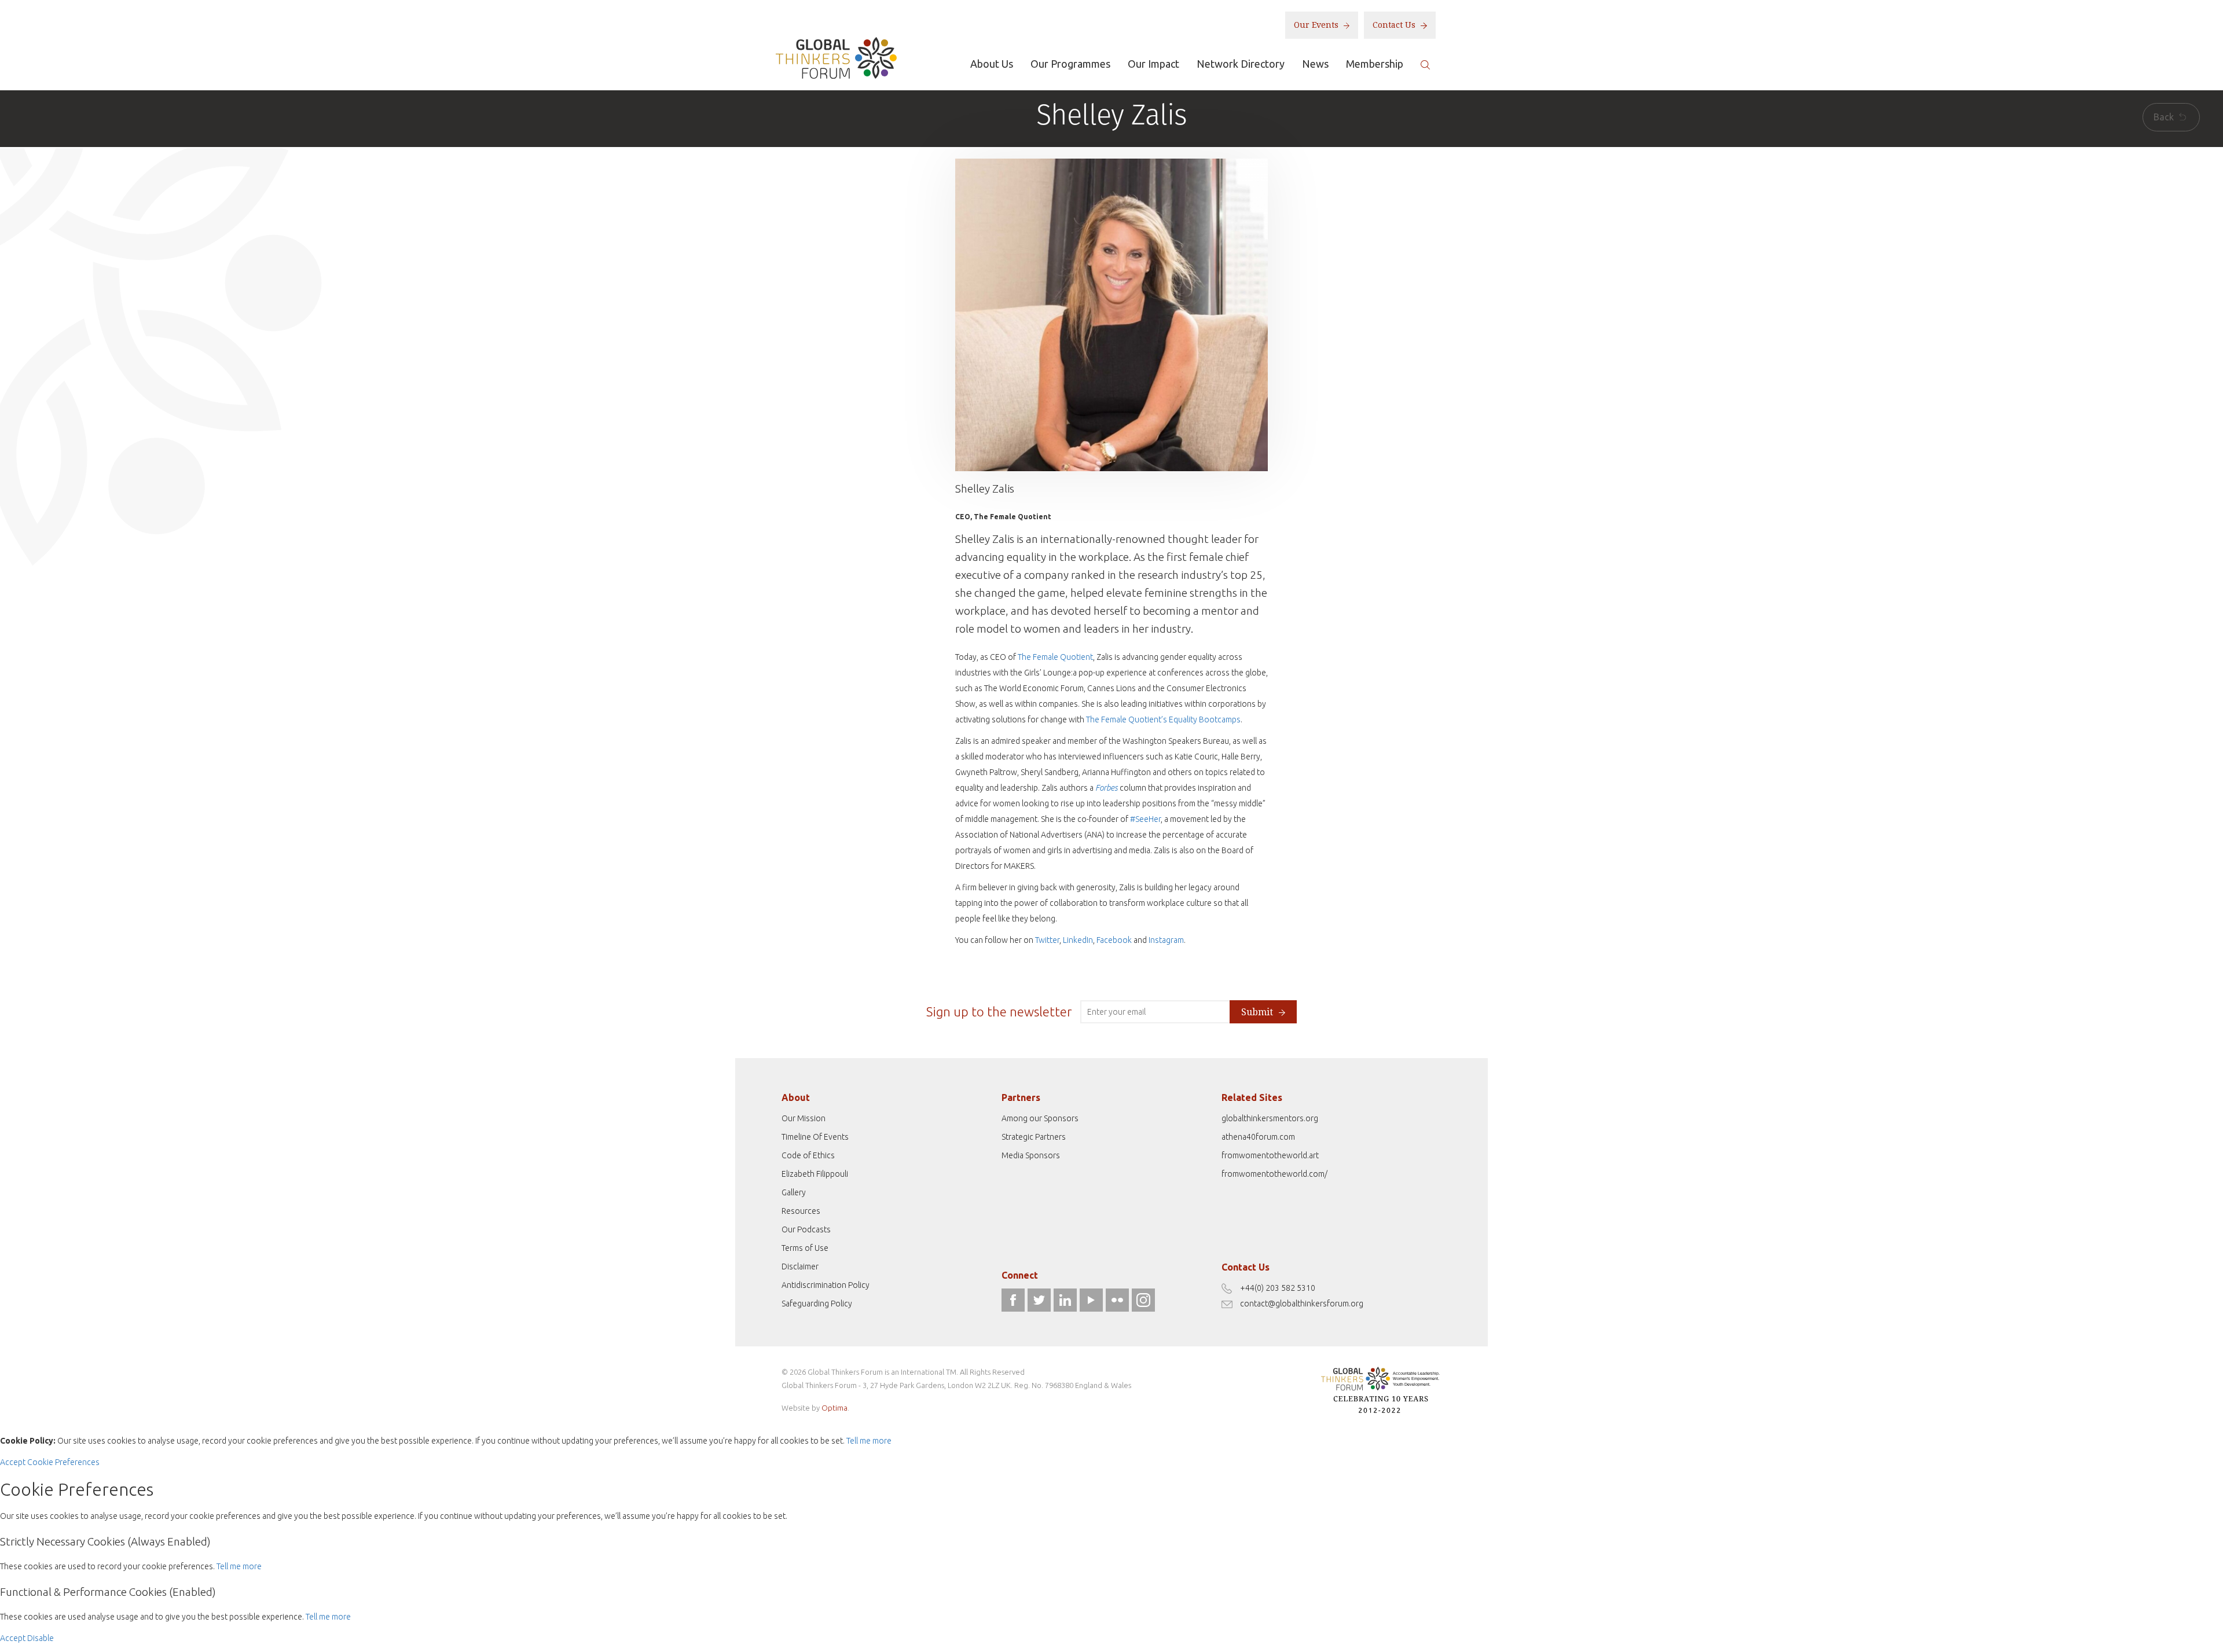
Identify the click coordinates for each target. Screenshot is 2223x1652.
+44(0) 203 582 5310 (1278, 1288)
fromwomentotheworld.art (1270, 1155)
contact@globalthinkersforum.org (1302, 1304)
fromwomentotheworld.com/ (1274, 1174)
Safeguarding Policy (817, 1304)
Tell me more (869, 1441)
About (796, 1097)
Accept (13, 1462)
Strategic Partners (1034, 1137)
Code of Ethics (808, 1155)
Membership (1375, 64)
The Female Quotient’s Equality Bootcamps (1163, 719)
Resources (801, 1211)
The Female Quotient (1055, 657)
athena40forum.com (1258, 1137)
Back (2165, 117)
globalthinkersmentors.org (1270, 1118)
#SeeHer (1145, 819)
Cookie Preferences (63, 1462)
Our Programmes (1070, 64)
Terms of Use (805, 1248)
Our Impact (1153, 64)
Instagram (1166, 940)
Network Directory (1241, 64)
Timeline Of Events (815, 1137)
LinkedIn (1078, 940)
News (1315, 64)
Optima (834, 1408)
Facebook (1114, 940)
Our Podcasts (806, 1229)
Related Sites (1252, 1097)
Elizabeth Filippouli (815, 1174)
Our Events (1317, 25)
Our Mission (804, 1118)
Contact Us (1395, 25)
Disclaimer (800, 1266)
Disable (41, 1638)
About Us (992, 64)
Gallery (794, 1192)
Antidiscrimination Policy (826, 1285)
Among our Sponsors (1040, 1118)
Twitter (1047, 940)
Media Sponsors (1031, 1155)
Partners (1021, 1097)
